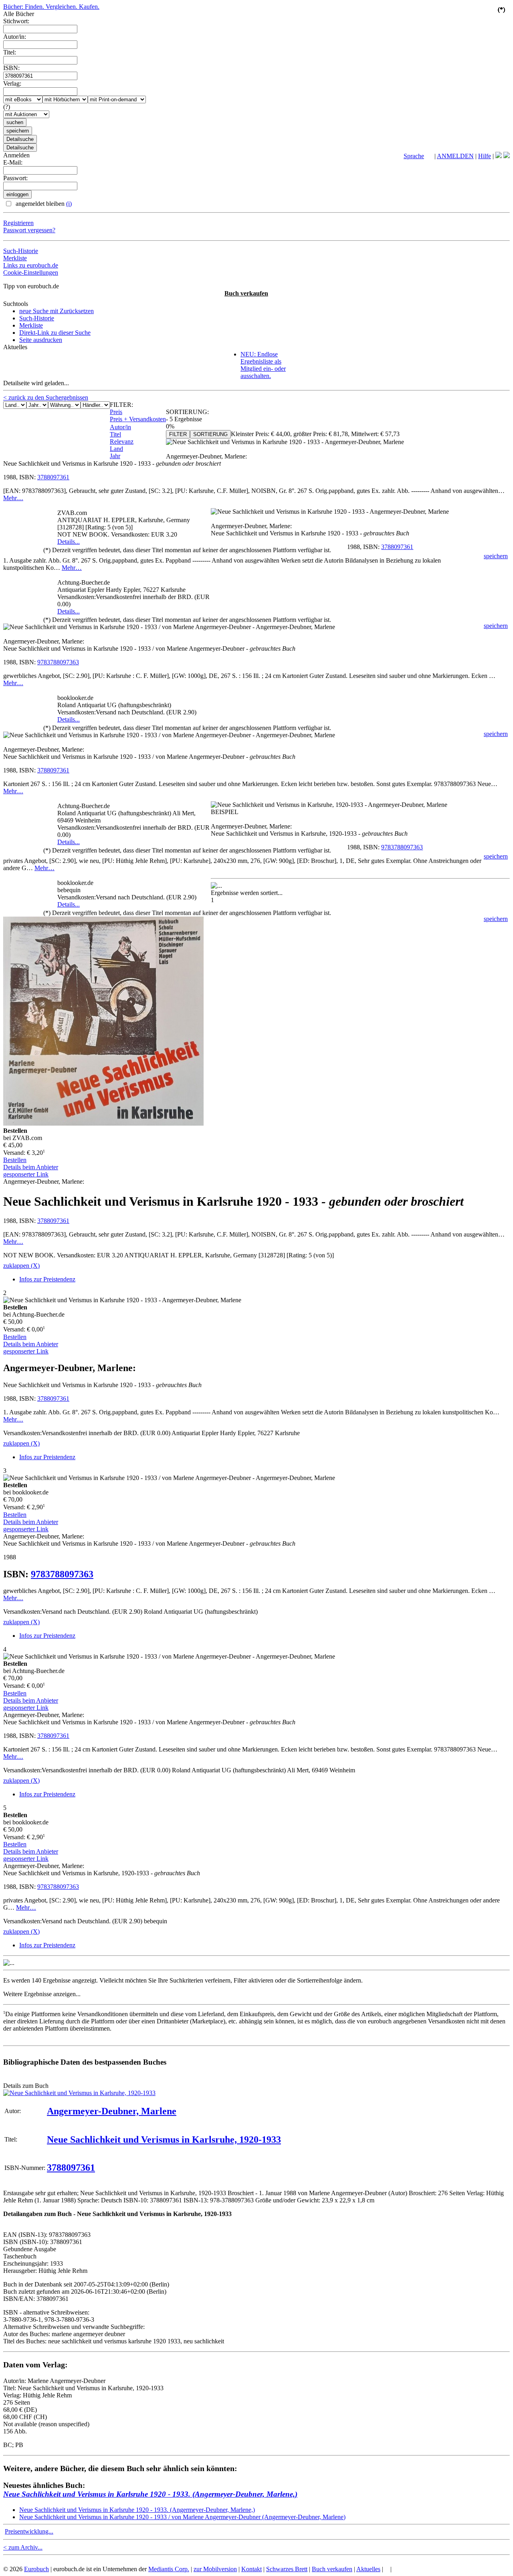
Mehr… (13, 498)
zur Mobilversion (215, 2569)
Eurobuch (36, 2569)
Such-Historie (21, 251)
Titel (115, 434)
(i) (69, 204)
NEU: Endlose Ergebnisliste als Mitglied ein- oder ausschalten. (263, 365)
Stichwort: (16, 21)
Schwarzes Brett (287, 2569)
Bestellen (15, 1160)
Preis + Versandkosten (138, 419)
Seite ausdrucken (41, 340)
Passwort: (15, 178)
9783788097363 (58, 662)
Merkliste (15, 258)
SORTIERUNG (210, 434)
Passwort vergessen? (29, 230)
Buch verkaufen (246, 293)
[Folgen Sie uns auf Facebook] (499, 156)
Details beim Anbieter (31, 1167)
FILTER (178, 434)
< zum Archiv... (23, 2547)
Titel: (10, 52)
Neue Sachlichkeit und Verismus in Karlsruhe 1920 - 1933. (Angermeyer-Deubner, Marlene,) (150, 2494)
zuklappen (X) (21, 1266)
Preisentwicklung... (29, 2531)
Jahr (115, 456)
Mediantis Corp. (169, 2569)
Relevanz (122, 441)
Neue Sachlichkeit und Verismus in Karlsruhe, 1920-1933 (164, 2140)
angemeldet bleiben (43, 204)
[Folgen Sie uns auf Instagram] (507, 156)
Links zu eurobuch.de (31, 265)
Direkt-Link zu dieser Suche (55, 333)
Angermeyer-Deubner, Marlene (112, 2111)
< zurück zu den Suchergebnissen (46, 397)
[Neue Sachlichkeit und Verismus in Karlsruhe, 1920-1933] (79, 2093)
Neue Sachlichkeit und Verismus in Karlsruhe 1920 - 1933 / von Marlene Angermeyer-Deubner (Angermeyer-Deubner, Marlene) (182, 2517)
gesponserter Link (26, 1174)
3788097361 (53, 477)
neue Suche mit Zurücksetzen (57, 311)
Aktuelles (368, 2569)
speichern (496, 556)
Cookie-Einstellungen (31, 272)
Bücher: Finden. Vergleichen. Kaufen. (51, 7)
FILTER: (121, 405)
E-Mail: (13, 162)
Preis (116, 412)
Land (116, 449)
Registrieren (18, 223)
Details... (69, 542)
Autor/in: (15, 37)
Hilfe (485, 156)
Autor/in (120, 427)
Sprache (414, 156)
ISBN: (11, 68)
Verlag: (12, 83)
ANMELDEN (455, 156)
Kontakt (251, 2569)
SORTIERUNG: (187, 412)
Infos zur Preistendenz (47, 1279)
